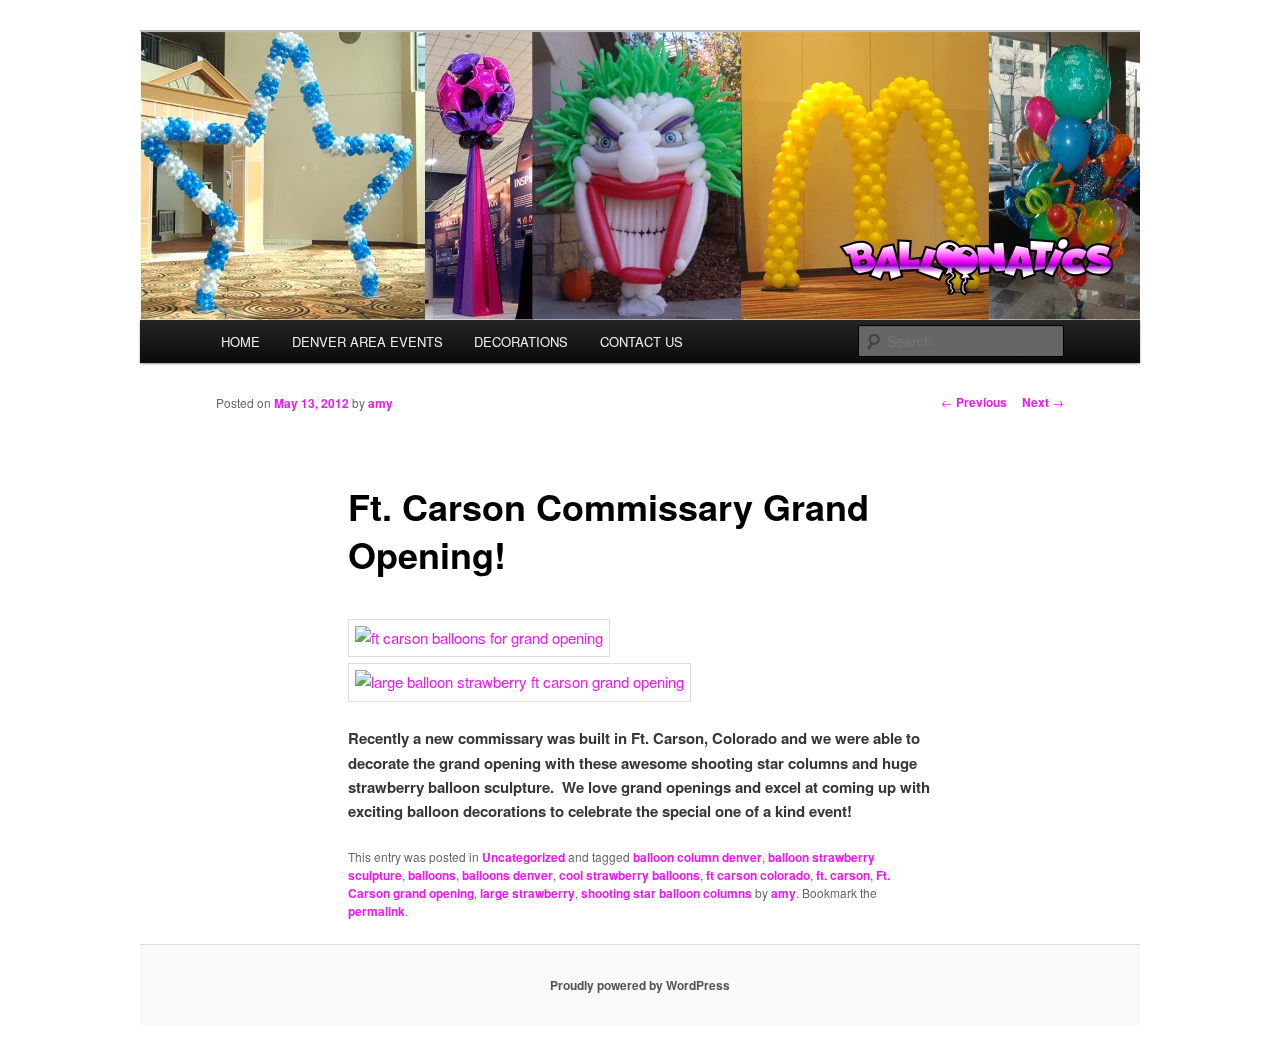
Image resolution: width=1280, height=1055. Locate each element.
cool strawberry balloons (629, 875)
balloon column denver (697, 857)
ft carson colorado (758, 875)
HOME (240, 341)
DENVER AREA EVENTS (367, 341)
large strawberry (527, 893)
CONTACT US (641, 341)
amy (380, 403)
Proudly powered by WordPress (640, 985)
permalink (376, 911)
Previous (974, 402)
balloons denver (507, 875)
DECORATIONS (521, 341)
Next (1043, 402)
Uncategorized (523, 857)
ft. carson (843, 875)
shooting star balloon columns (666, 893)
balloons (432, 875)
